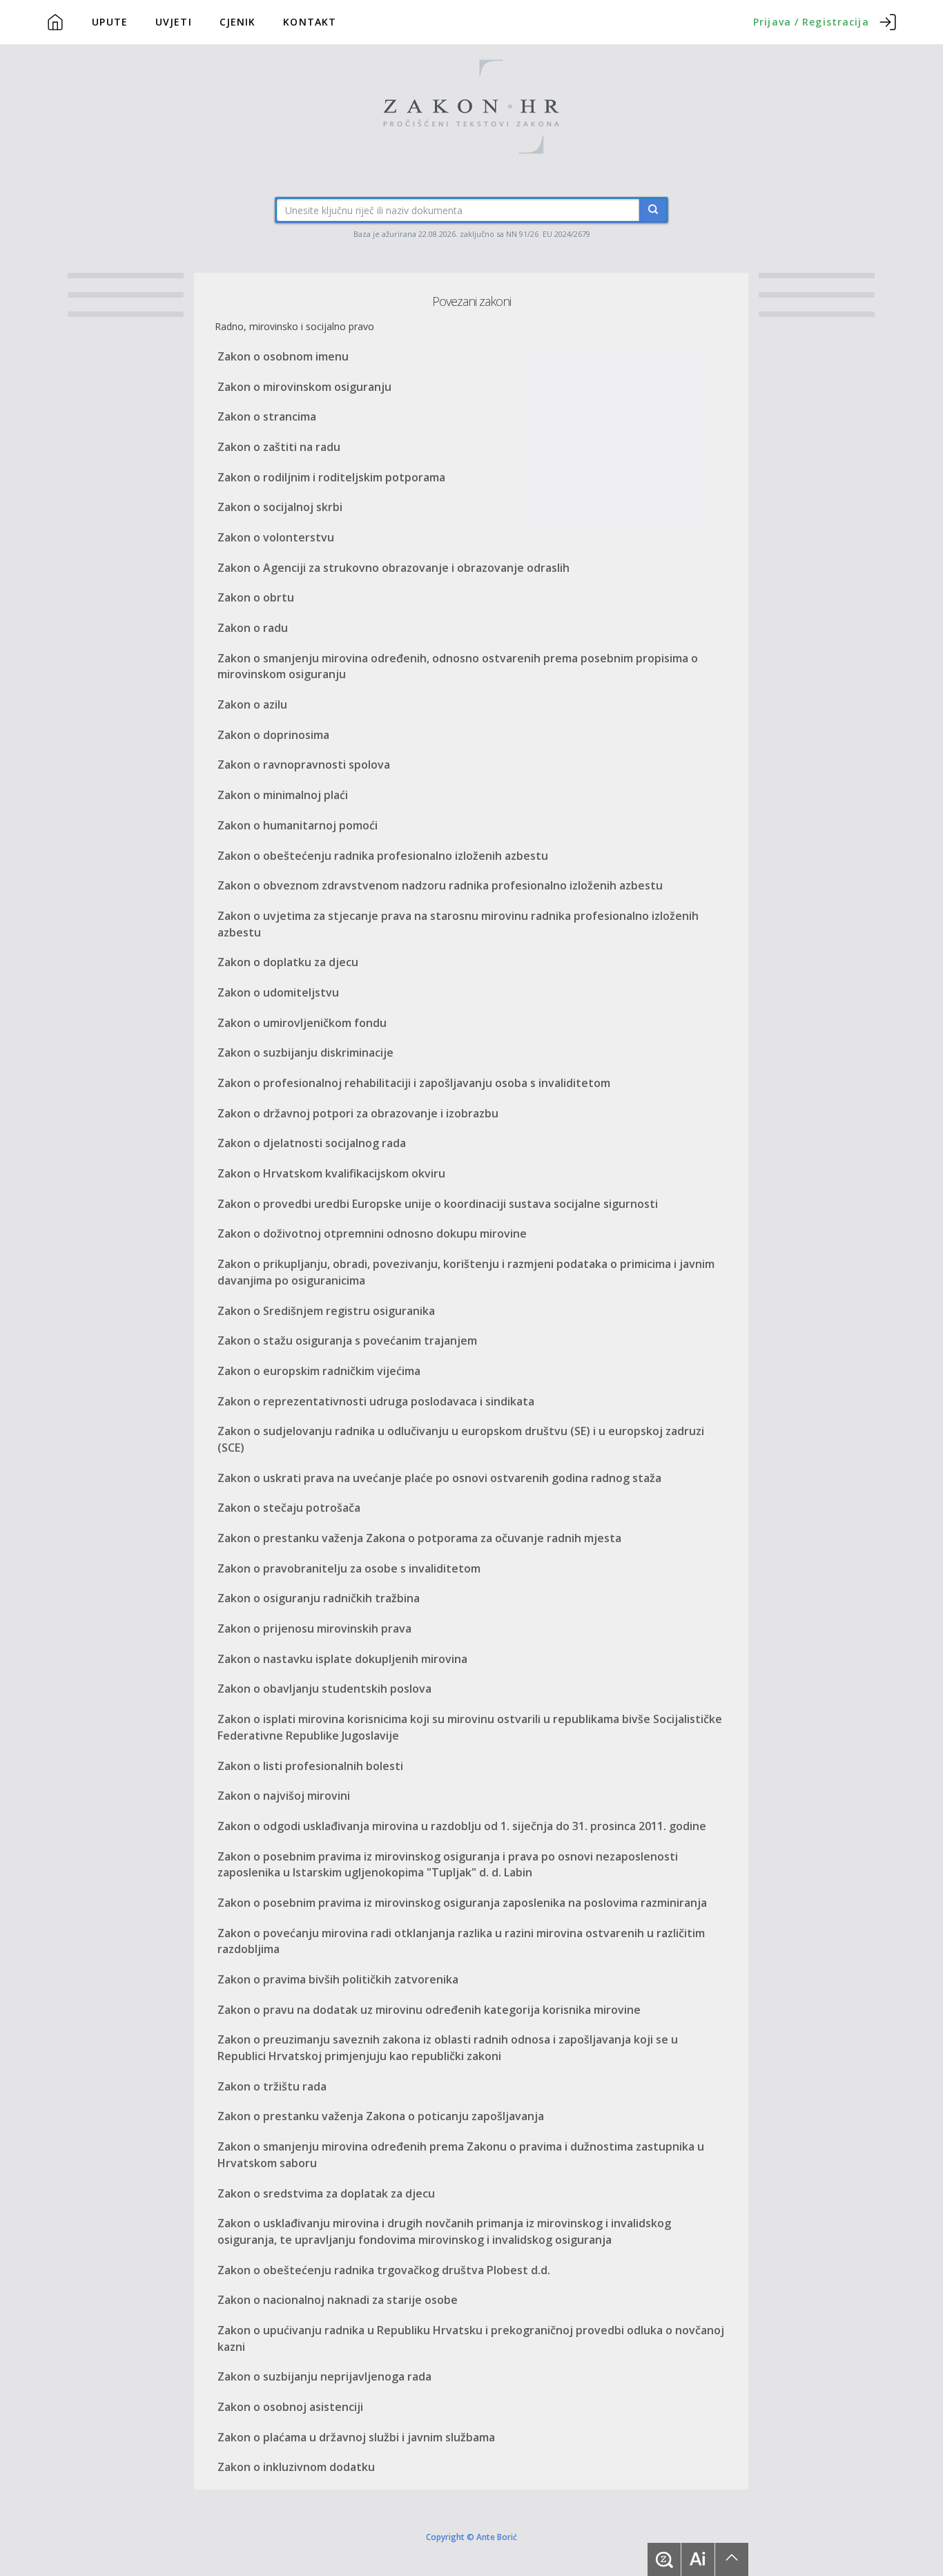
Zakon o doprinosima (273, 735)
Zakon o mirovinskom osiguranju (304, 387)
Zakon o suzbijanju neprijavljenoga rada (324, 2376)
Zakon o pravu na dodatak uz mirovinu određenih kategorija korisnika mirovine (429, 2010)
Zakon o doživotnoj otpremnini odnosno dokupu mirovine (372, 1233)
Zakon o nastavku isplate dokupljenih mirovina (342, 1659)
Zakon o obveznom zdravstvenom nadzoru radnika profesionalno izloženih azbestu (440, 885)
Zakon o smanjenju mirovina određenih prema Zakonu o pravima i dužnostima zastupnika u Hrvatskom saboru (461, 2155)
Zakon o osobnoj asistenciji (290, 2407)
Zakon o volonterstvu (276, 537)
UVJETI (174, 22)
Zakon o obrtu (256, 597)
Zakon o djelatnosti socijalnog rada (312, 1143)
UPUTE (110, 22)
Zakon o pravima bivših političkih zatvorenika (338, 1979)
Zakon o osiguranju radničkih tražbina (319, 1598)
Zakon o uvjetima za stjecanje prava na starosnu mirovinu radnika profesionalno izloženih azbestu (458, 924)
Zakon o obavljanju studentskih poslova (324, 1689)
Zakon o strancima (267, 416)
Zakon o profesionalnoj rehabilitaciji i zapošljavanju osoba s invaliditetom (414, 1083)
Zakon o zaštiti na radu (279, 447)
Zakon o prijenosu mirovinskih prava (314, 1628)
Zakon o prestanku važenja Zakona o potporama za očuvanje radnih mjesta (419, 1538)
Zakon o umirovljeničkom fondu (302, 1023)
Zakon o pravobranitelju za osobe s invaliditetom (349, 1568)
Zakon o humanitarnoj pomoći (298, 825)
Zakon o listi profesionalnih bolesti (310, 1766)
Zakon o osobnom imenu (283, 356)
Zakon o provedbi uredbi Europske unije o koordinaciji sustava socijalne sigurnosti (438, 1204)
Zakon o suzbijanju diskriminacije (305, 1052)
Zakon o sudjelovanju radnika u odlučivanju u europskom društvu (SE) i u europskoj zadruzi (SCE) (461, 1439)
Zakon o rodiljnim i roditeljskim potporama (331, 477)
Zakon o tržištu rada (272, 2086)
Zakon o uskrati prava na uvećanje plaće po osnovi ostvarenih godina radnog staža (439, 1478)
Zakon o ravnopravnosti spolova (304, 765)
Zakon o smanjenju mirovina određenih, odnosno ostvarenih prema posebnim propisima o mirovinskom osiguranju (458, 666)
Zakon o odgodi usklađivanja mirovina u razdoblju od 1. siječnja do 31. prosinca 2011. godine (462, 1826)
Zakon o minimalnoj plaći (283, 795)
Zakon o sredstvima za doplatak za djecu (326, 2193)
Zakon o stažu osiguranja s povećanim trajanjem (347, 1340)
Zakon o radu (253, 628)
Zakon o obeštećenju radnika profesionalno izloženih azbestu (383, 856)
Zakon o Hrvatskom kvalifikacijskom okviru (331, 1173)
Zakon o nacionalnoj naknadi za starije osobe (338, 2300)
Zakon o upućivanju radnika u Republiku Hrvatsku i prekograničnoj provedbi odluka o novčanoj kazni (471, 2338)
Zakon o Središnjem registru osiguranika (326, 1311)
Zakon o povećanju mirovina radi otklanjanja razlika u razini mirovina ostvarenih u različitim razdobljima (461, 1941)
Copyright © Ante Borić (471, 2536)
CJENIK (238, 22)
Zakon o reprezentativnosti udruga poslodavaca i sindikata (376, 1401)
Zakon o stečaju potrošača (289, 1508)
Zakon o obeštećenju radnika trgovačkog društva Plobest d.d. (384, 2270)
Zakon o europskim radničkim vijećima (319, 1371)
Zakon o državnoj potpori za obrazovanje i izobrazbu (358, 1113)
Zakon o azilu (252, 704)
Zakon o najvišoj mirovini (284, 1796)
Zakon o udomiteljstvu (278, 992)
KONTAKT (310, 22)
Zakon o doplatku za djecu (288, 962)
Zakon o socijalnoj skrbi (280, 507)
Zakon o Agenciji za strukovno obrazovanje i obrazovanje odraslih (393, 568)
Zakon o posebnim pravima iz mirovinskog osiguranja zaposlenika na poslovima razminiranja (462, 1903)
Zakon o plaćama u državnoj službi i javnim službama (356, 2437)
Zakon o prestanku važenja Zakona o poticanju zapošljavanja (381, 2116)
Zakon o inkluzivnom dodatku (296, 2467)
